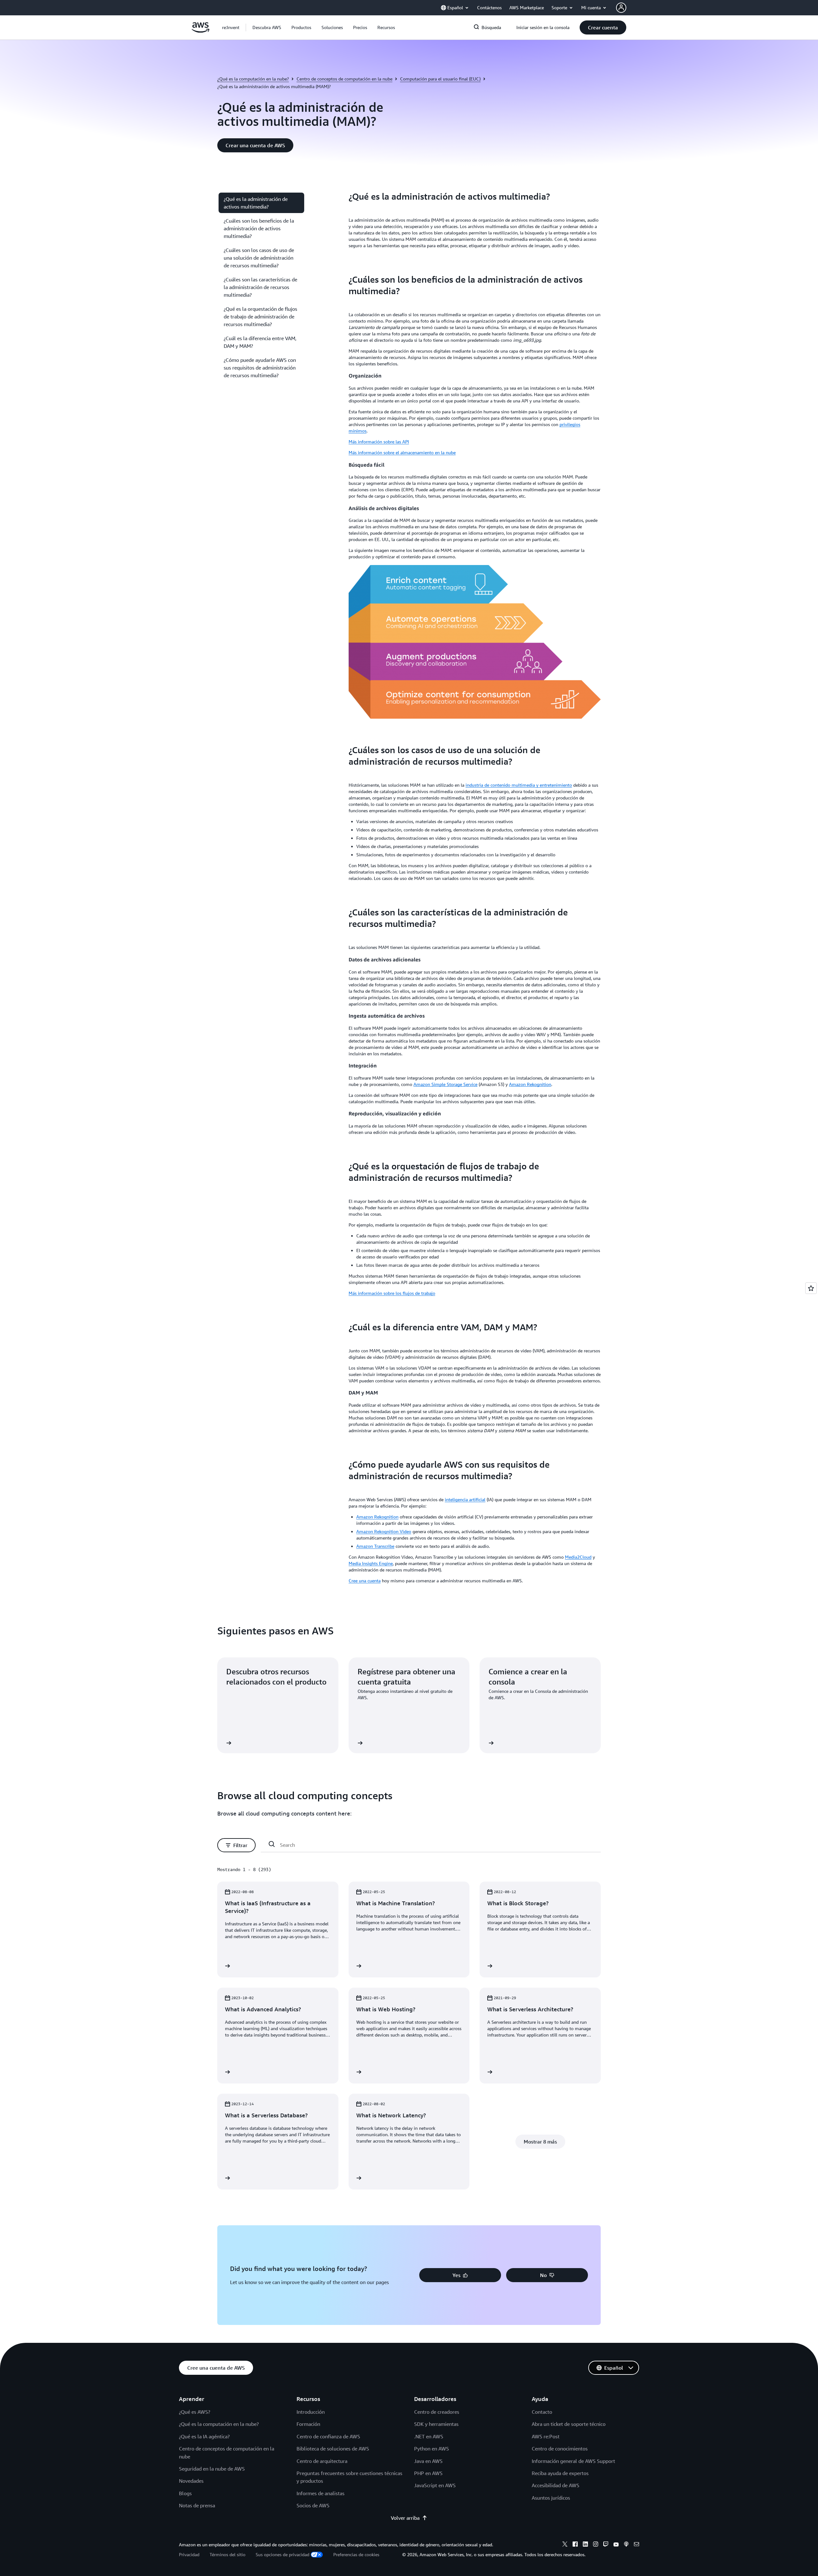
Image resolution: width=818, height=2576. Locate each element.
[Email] (637, 2545)
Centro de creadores (437, 2412)
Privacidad (189, 2554)
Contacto (542, 2412)
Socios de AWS (313, 2505)
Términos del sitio (228, 2554)
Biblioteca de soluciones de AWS (333, 2449)
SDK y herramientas (436, 2424)
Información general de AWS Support (573, 2461)
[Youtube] (616, 2545)
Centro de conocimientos (560, 2449)
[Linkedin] (585, 2545)
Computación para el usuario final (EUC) (440, 79)
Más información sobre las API (379, 442)
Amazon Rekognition (530, 1084)
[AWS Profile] (621, 8)
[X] (565, 2545)
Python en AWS (432, 2449)
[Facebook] (575, 2545)
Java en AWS (428, 2461)
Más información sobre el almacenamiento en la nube (402, 452)
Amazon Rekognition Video (384, 1531)
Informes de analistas (320, 2493)
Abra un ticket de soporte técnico (569, 2424)
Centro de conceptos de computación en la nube (344, 79)
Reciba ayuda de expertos (560, 2473)
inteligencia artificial (465, 1499)
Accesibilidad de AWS (556, 2485)
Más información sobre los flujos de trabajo (392, 1293)
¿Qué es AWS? (195, 2412)
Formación (308, 2424)
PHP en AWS (428, 2473)
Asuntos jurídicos (551, 2498)
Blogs (185, 2493)
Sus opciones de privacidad (282, 2554)
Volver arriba (405, 2518)
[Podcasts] (626, 2545)
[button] (267, 27)
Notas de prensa (197, 2505)
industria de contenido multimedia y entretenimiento (519, 785)
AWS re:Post (546, 2436)
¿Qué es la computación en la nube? (253, 79)
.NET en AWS (429, 2436)
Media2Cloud (578, 1557)
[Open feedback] (811, 1288)
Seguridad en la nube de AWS (212, 2469)
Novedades (191, 2481)
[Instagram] (596, 2545)
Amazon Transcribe (375, 1546)
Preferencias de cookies (356, 2554)
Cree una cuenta (365, 1581)
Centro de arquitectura (322, 2461)
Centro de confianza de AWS (328, 2436)
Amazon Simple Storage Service (445, 1084)
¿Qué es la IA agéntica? (204, 2436)
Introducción (311, 2412)
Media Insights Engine (371, 1563)
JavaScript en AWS (435, 2485)
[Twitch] (606, 2545)
